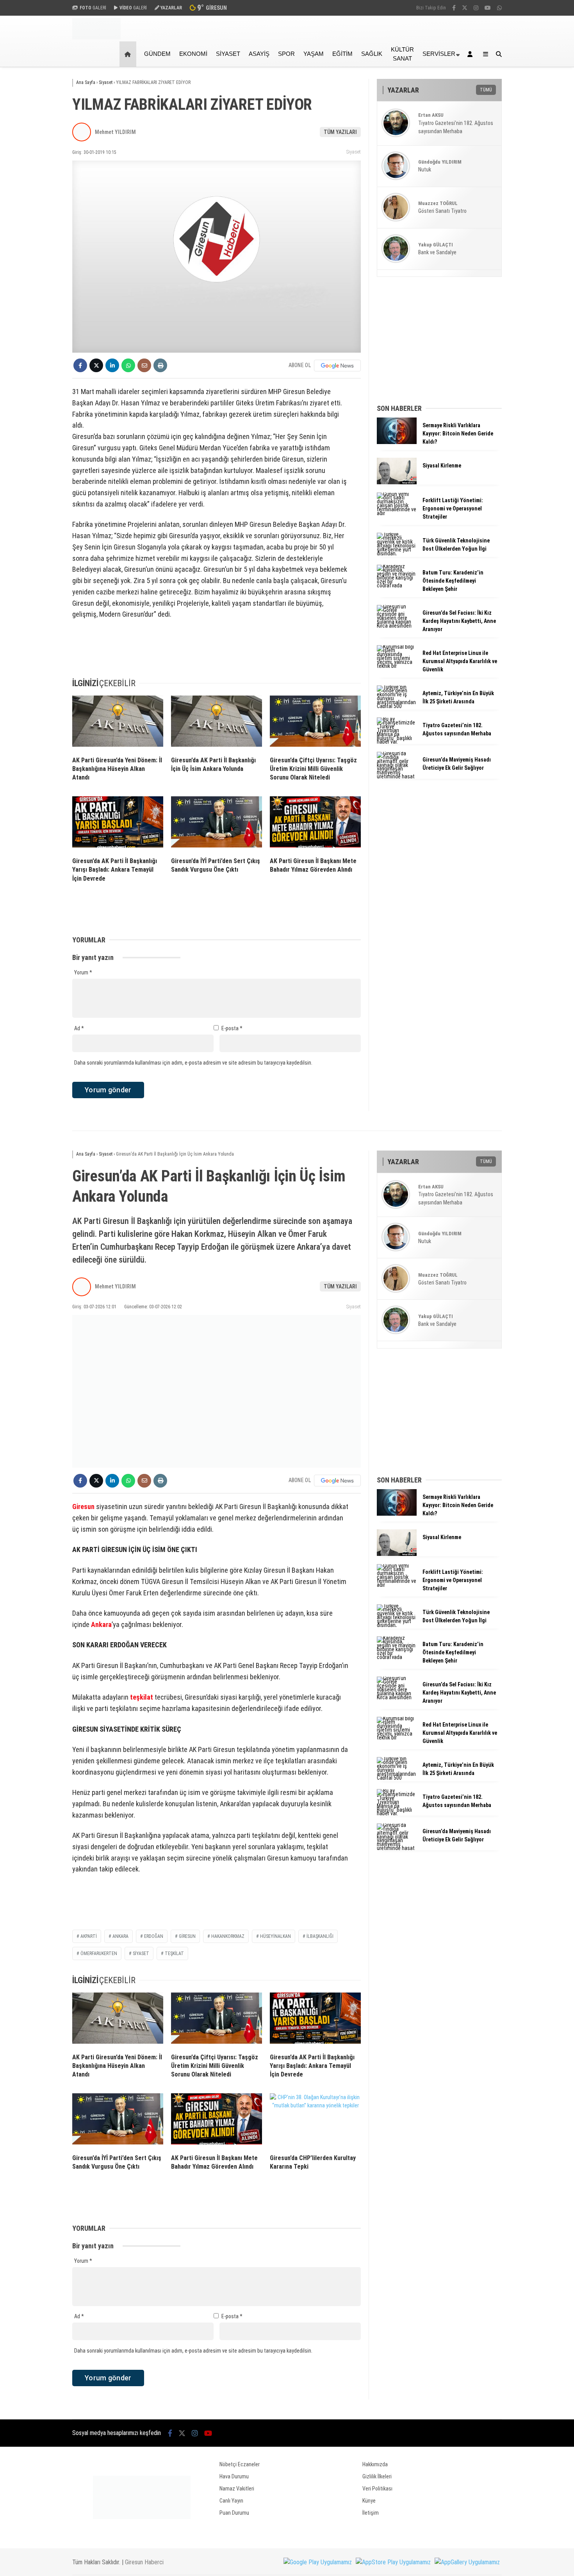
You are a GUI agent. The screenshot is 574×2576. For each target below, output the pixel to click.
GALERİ (93, 8)
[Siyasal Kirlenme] (397, 482)
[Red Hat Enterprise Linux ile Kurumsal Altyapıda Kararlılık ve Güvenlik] (397, 666)
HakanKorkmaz (228, 1936)
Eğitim (342, 54)
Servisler (439, 54)
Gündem (157, 54)
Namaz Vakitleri (237, 2489)
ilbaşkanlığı (320, 1936)
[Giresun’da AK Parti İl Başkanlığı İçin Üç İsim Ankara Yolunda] (217, 723)
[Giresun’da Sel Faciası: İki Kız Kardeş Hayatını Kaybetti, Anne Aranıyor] (397, 626)
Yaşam (314, 54)
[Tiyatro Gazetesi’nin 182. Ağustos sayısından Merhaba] (397, 742)
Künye (369, 2501)
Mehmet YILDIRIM (115, 132)
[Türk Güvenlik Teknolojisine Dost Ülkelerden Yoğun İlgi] (397, 553)
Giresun (83, 1507)
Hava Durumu (234, 2476)
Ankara (101, 1624)
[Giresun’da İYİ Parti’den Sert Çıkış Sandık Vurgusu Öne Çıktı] (217, 824)
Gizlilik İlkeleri (377, 2476)
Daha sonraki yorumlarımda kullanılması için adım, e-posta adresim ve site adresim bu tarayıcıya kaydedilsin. (193, 1063)
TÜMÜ (486, 90)
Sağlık (372, 54)
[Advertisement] (33, 192)
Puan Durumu (234, 2513)
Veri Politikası (377, 2489)
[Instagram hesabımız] (476, 8)
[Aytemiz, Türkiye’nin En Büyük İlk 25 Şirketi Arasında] (397, 706)
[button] (129, 54)
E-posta (232, 1028)
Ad (79, 1028)
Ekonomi (193, 54)
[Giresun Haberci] (96, 37)
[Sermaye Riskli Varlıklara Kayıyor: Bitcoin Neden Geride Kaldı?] (397, 442)
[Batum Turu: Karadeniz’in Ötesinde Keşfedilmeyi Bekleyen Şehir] (397, 585)
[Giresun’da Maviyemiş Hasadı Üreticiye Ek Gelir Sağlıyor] (397, 776)
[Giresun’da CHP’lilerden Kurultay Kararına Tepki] (315, 2121)
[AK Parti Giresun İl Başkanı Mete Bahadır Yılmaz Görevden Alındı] (315, 824)
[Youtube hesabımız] (488, 8)
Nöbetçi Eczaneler (240, 2464)
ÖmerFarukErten (99, 1953)
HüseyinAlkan (275, 1936)
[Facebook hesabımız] (454, 8)
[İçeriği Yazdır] (160, 365)
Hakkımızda (375, 2464)
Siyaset (228, 54)
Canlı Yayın (231, 2501)
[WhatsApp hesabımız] (499, 8)
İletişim (371, 2513)
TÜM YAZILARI (340, 132)
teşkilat (142, 1697)
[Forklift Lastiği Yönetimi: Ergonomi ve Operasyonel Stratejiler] (397, 513)
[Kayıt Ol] (471, 54)
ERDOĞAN (154, 1936)
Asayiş (259, 54)
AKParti (89, 1936)
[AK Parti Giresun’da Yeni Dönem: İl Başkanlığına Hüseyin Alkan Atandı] (118, 723)
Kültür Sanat (402, 54)
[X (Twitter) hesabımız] (465, 8)
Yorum (83, 972)
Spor (286, 54)
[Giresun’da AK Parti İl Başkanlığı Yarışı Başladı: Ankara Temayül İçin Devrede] (118, 824)
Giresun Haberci (144, 2562)
